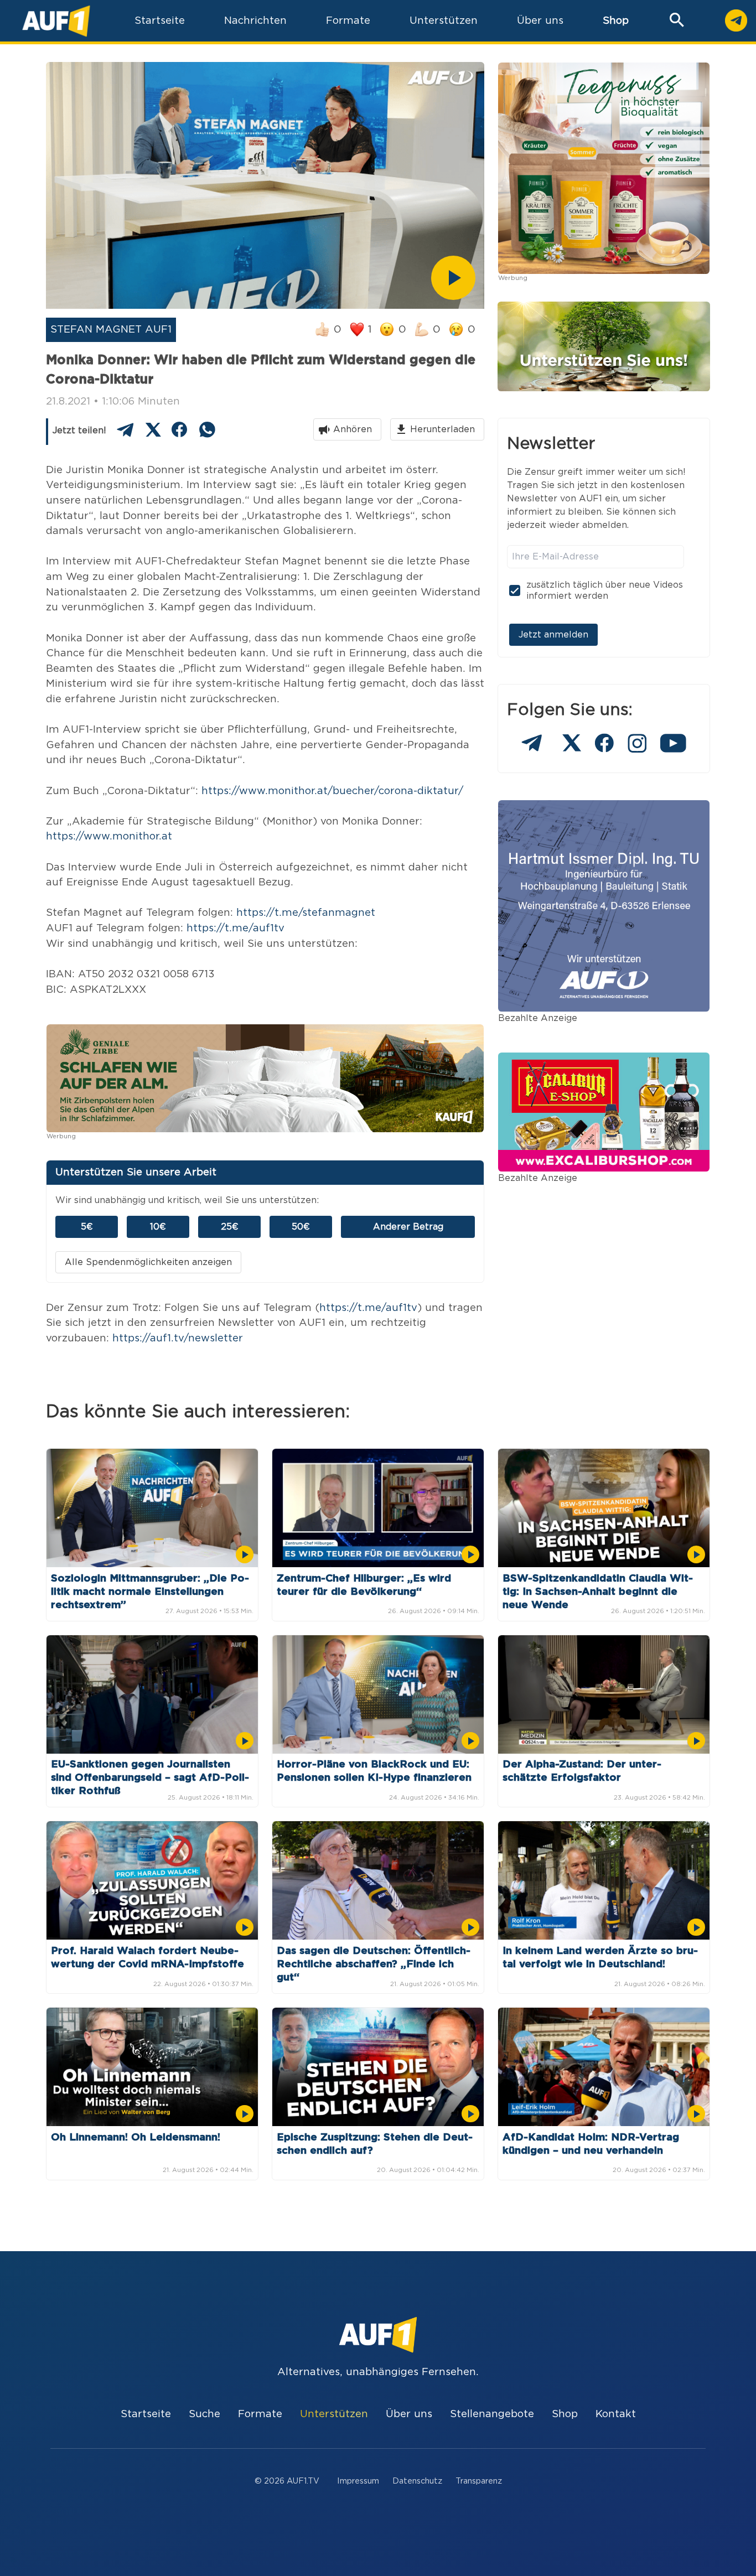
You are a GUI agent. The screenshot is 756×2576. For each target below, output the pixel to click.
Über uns (409, 2414)
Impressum (358, 2481)
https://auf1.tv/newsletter (178, 1338)
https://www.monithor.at (109, 836)
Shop (616, 21)
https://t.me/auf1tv (235, 928)
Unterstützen (334, 2414)
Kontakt (616, 2414)
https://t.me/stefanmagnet (306, 913)
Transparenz (479, 2481)
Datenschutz (417, 2481)
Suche (204, 2414)
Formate (260, 2414)
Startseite (146, 2414)
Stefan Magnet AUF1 (111, 330)
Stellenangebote (492, 2414)
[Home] (56, 21)
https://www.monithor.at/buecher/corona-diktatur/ (332, 791)
